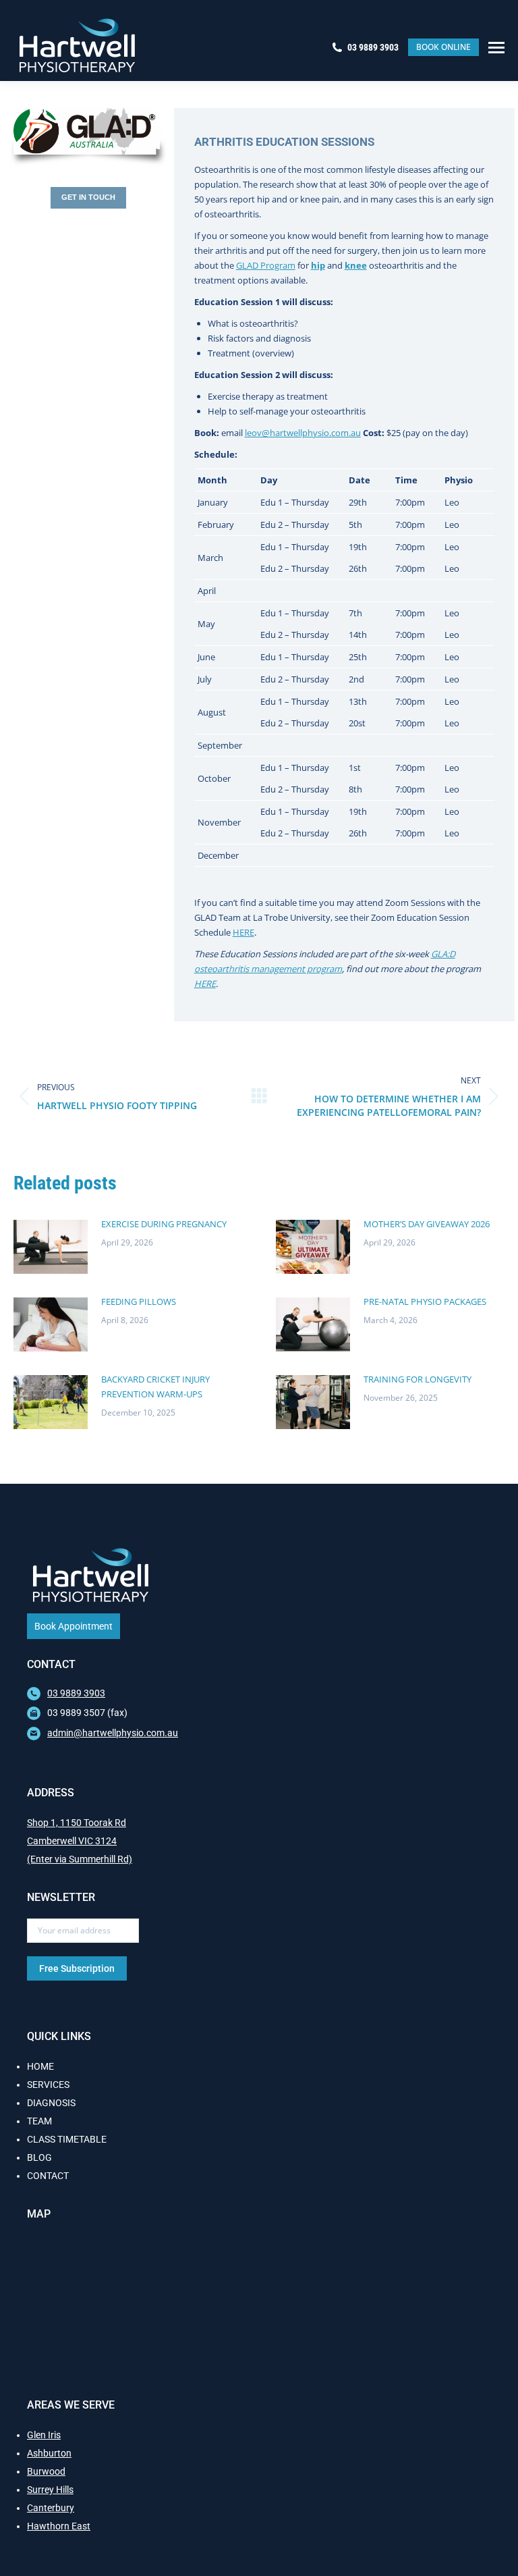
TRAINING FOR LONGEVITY (418, 1379)
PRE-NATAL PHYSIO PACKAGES (425, 1302)
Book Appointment (74, 1626)
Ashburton (49, 2453)
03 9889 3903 (373, 47)
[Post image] (51, 1247)
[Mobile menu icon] (496, 48)
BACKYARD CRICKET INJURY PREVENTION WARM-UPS (155, 1387)
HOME (40, 2066)
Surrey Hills (50, 2490)
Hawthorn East (59, 2526)
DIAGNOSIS (51, 2103)
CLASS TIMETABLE (67, 2139)
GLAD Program (266, 265)
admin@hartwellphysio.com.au (113, 1733)
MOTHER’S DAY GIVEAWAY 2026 (427, 1224)
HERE (243, 932)
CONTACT (48, 2176)
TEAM (39, 2121)
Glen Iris (44, 2435)
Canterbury (51, 2508)
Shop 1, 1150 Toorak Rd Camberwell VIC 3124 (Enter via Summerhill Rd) (80, 1841)
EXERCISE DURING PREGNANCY (164, 1224)
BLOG (39, 2157)
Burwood (46, 2471)
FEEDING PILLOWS (139, 1302)
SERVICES (48, 2085)
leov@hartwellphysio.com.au (303, 433)
